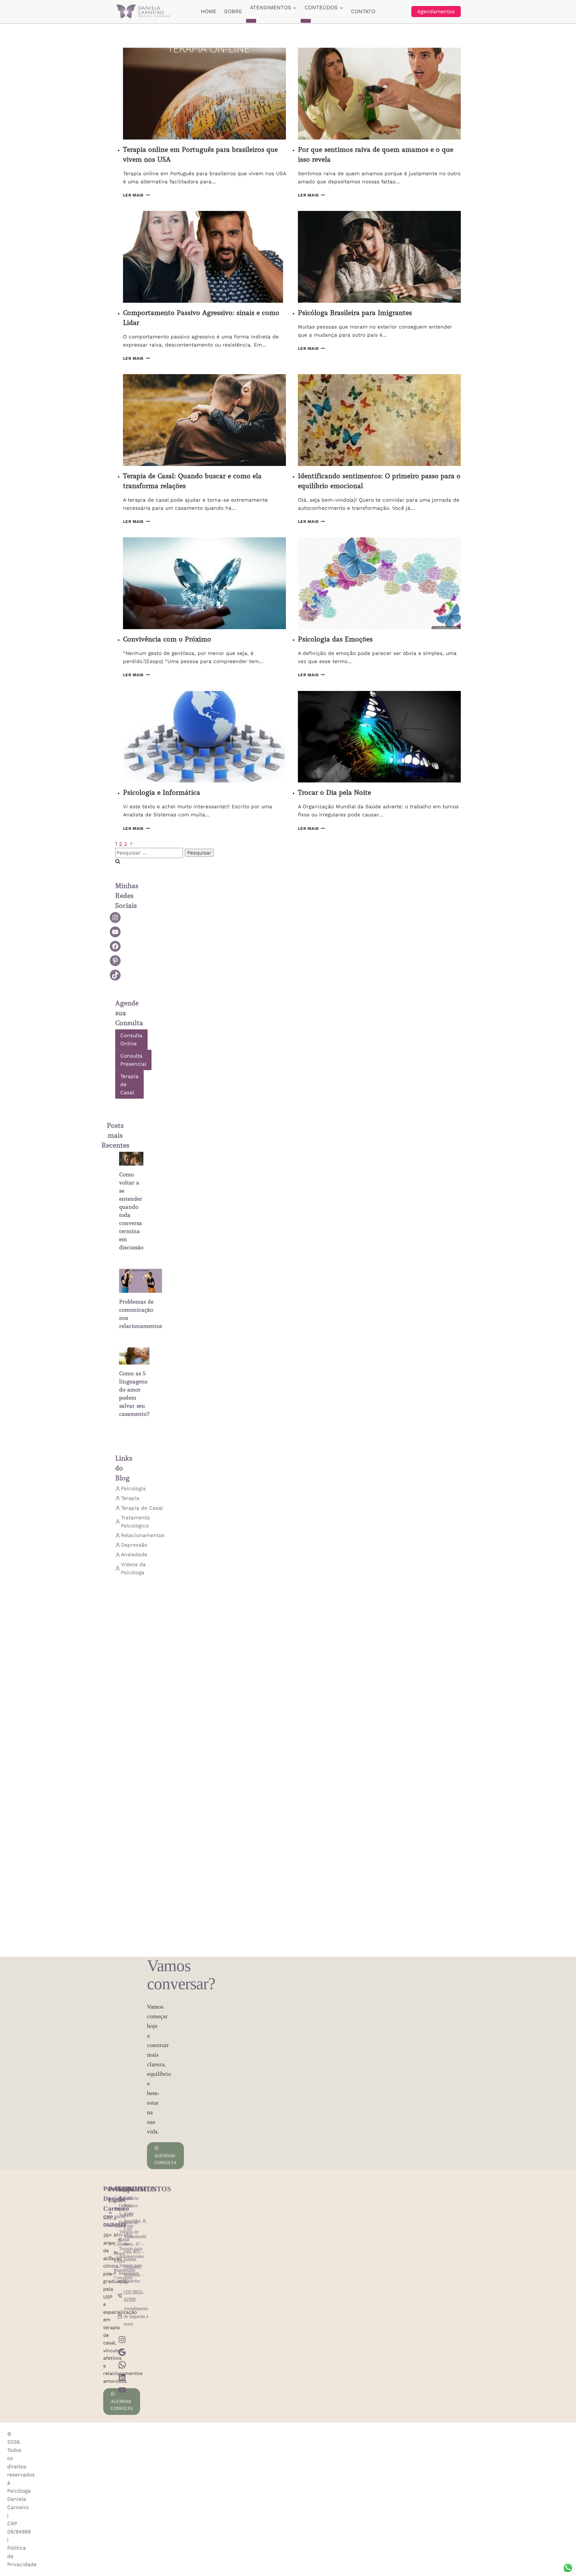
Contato (363, 11)
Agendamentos (436, 11)
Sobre (233, 11)
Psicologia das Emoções (335, 639)
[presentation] (204, 94)
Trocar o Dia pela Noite (334, 793)
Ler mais (136, 195)
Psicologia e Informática (162, 793)
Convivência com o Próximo (167, 639)
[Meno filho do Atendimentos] (251, 21)
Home (208, 11)
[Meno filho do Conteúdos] (306, 21)
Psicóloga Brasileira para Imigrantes (355, 313)
